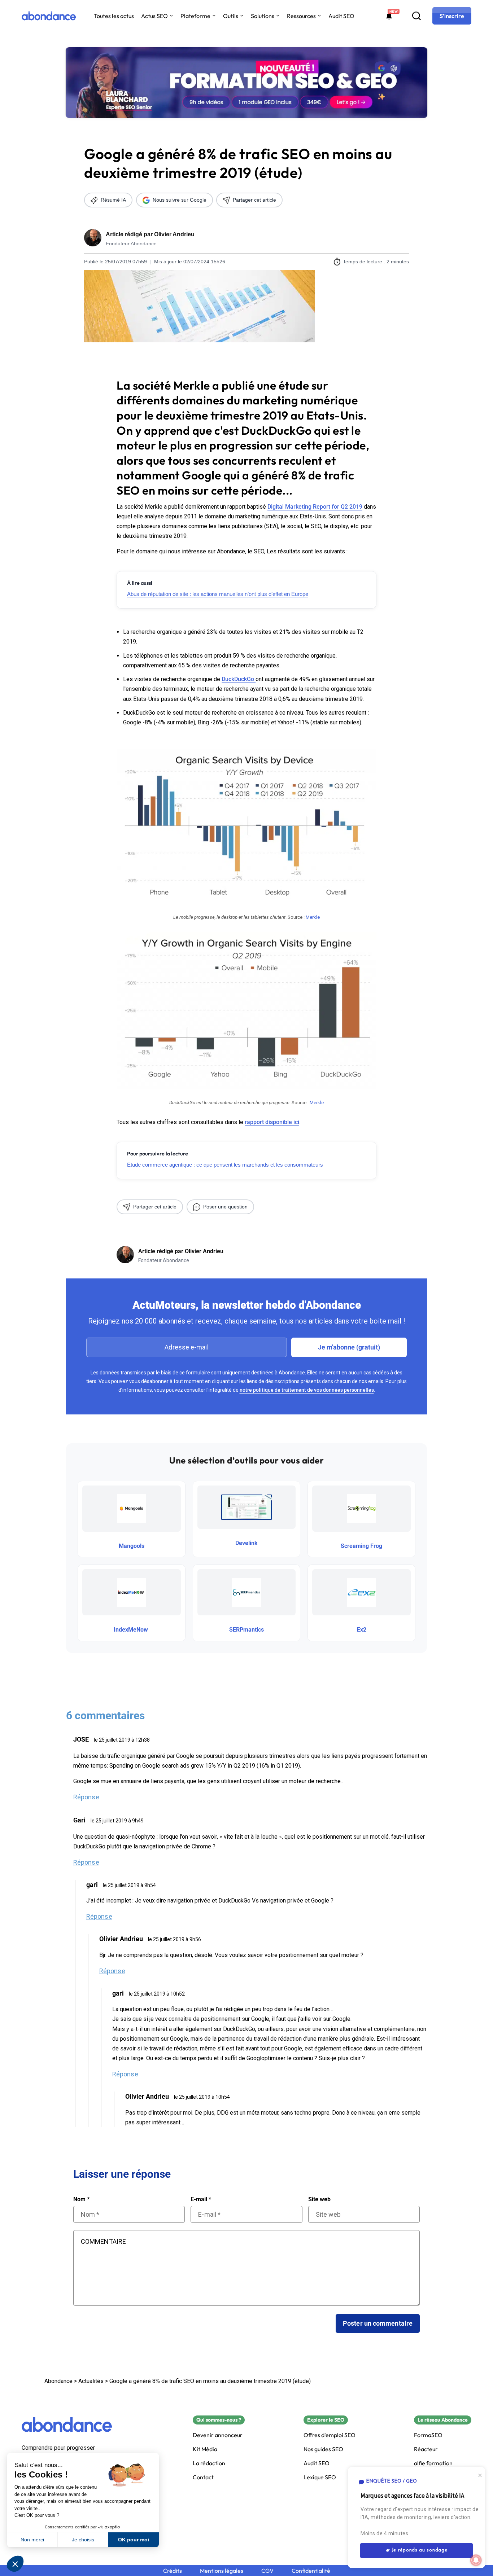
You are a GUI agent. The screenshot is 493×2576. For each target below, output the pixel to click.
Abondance (58, 2381)
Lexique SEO (320, 2477)
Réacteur (426, 2449)
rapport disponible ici (272, 1122)
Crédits (173, 2571)
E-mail (201, 2199)
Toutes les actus (114, 16)
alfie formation (433, 2463)
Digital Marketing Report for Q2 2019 (315, 507)
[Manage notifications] (476, 2560)
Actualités (91, 2381)
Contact (203, 2477)
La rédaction (209, 2463)
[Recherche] (416, 16)
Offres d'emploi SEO (330, 2435)
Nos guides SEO (323, 2449)
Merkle (313, 917)
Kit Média (205, 2449)
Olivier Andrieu (174, 234)
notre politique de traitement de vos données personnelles (307, 1390)
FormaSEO (428, 2435)
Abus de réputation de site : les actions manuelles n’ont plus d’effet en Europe (218, 594)
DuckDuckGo (239, 679)
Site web (319, 2199)
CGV (267, 2571)
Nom (81, 2199)
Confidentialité (311, 2571)
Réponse (86, 1797)
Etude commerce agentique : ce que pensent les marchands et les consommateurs (225, 1165)
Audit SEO (341, 16)
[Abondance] (49, 16)
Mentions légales (222, 2571)
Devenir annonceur (218, 2435)
